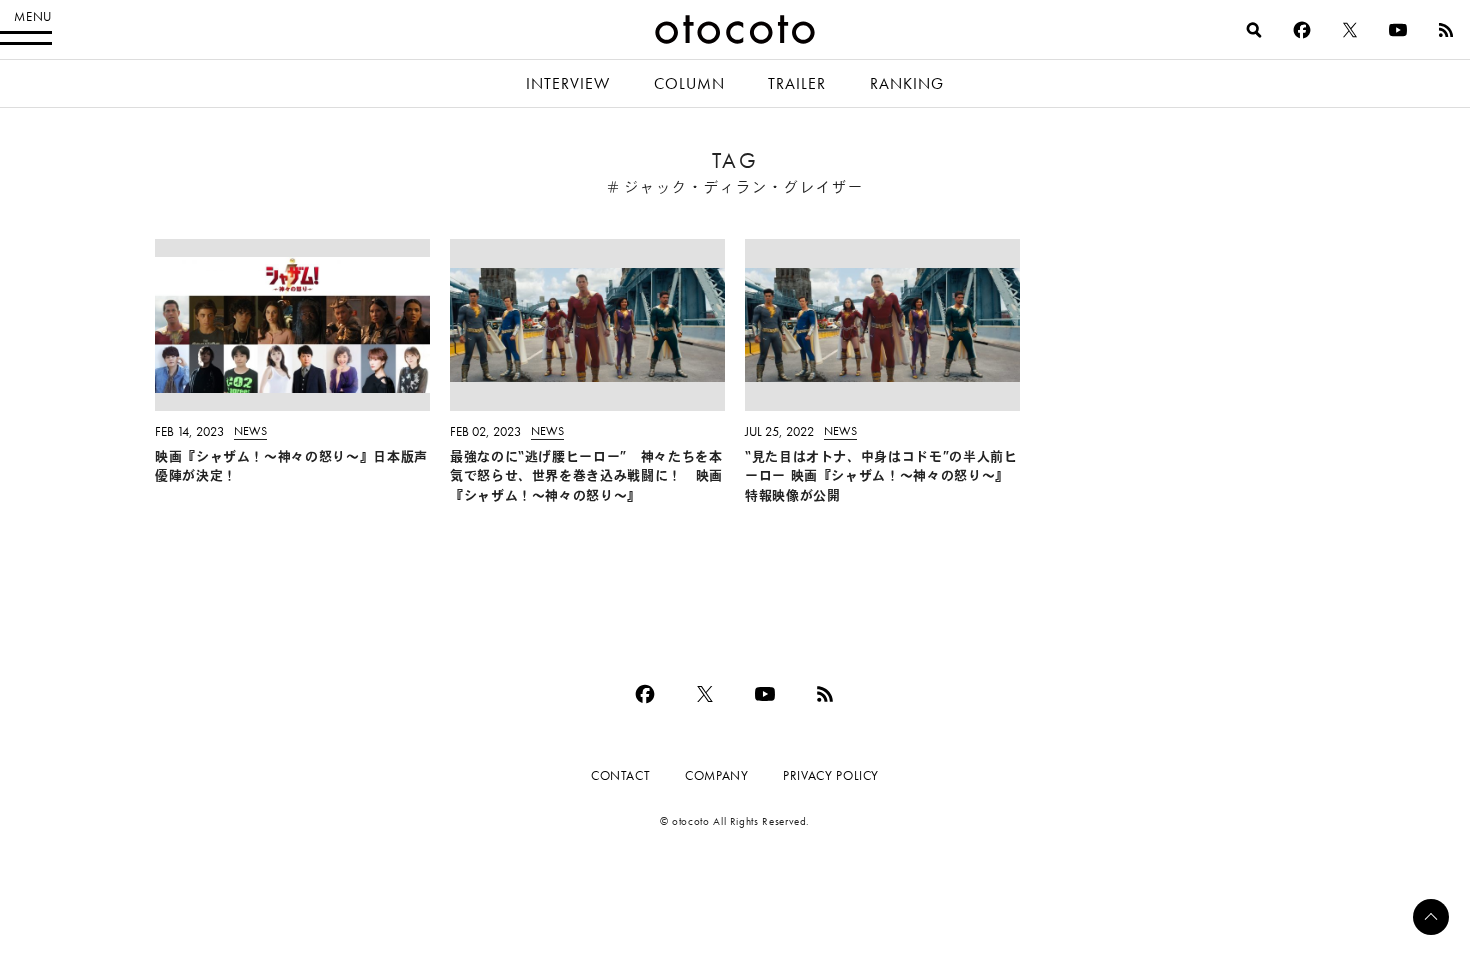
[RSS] (1446, 30)
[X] (1350, 30)
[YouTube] (1398, 30)
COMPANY (716, 775)
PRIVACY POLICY (831, 775)
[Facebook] (1302, 30)
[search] (1254, 30)
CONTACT (620, 775)
